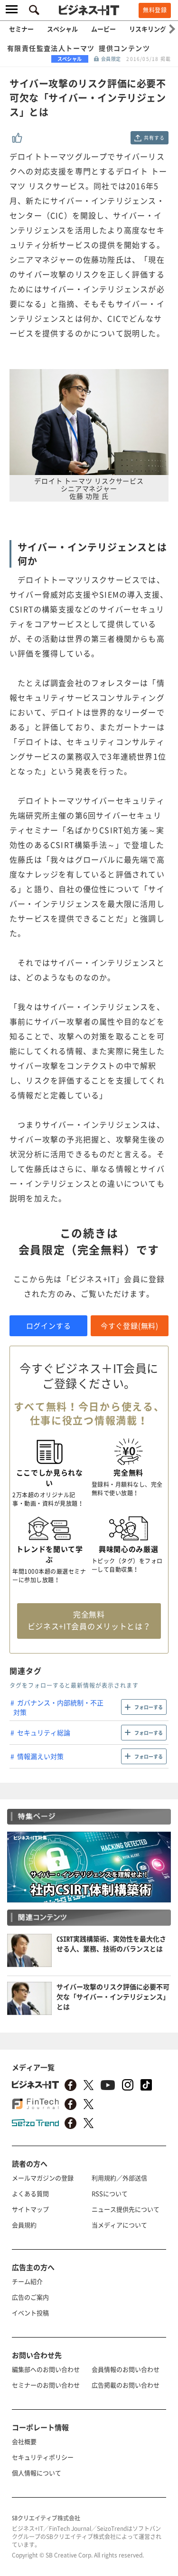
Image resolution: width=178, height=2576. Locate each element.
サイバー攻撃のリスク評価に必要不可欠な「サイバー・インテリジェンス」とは (113, 1996)
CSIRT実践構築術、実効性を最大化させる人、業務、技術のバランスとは (111, 1944)
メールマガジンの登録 (43, 2178)
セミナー (21, 29)
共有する (154, 138)
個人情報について (37, 2473)
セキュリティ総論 (44, 1732)
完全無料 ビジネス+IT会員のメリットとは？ (89, 1620)
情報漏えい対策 (40, 1756)
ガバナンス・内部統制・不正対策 (58, 1707)
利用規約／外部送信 (119, 2178)
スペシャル (62, 29)
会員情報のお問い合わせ (126, 2369)
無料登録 (155, 10)
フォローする (149, 1707)
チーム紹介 (27, 2281)
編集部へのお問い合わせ (46, 2369)
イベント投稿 (30, 2313)
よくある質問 (30, 2193)
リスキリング (148, 29)
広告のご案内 (30, 2297)
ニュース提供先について (126, 2209)
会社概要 (24, 2441)
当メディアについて (119, 2225)
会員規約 (24, 2225)
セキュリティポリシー (43, 2457)
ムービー (103, 29)
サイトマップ (30, 2209)
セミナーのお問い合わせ (46, 2385)
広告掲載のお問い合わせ (126, 2385)
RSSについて (110, 2193)
